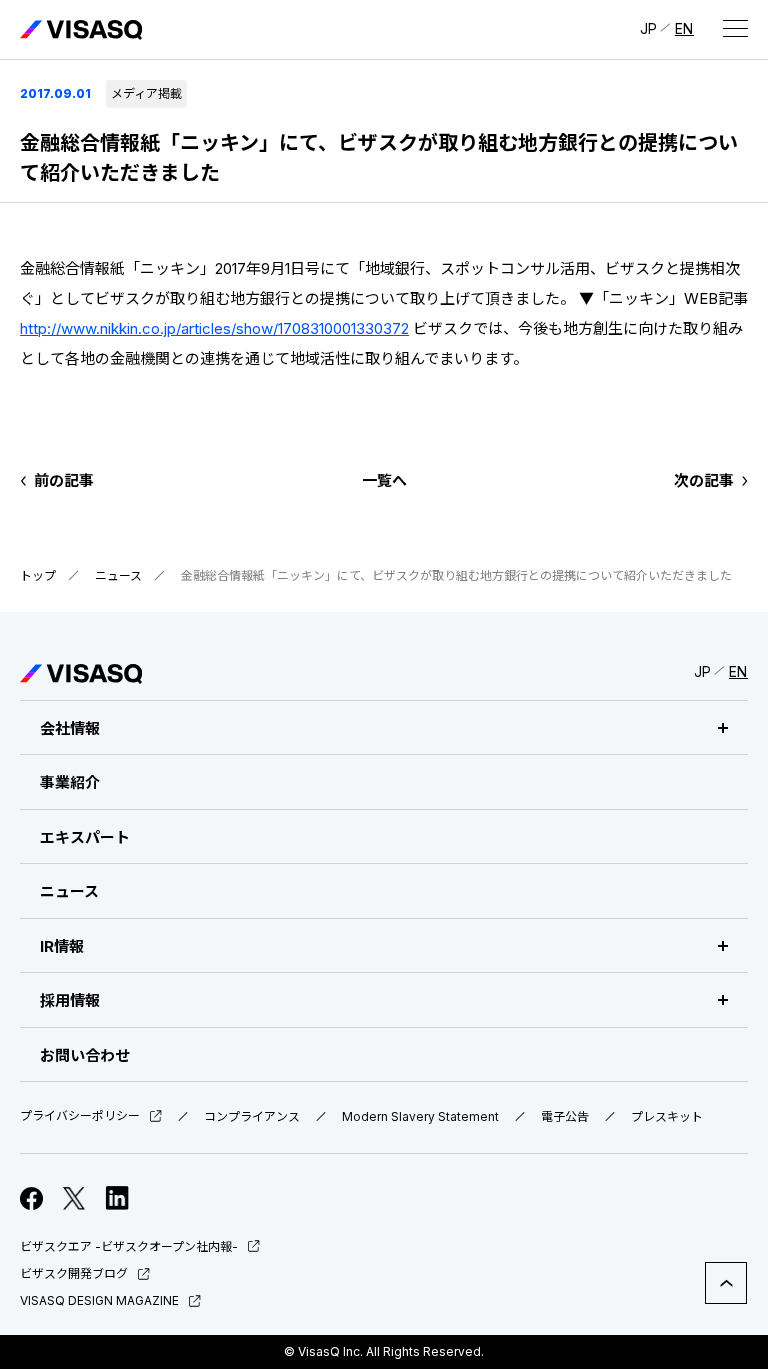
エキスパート (85, 837)
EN (684, 28)
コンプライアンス (252, 1117)
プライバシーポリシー (80, 1116)
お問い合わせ (85, 1055)
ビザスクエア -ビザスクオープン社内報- (129, 1246)
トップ (38, 575)
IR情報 (62, 946)
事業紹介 (70, 782)
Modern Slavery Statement (420, 1117)
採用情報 (70, 1000)
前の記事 (64, 480)
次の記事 (704, 480)
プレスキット (667, 1117)
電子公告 (565, 1117)
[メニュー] (735, 28)
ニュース (118, 575)
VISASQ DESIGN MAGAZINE (99, 1300)
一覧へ (384, 480)
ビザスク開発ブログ (74, 1273)
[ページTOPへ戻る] (726, 1283)
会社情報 (70, 728)
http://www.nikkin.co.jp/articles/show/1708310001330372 (214, 328)
